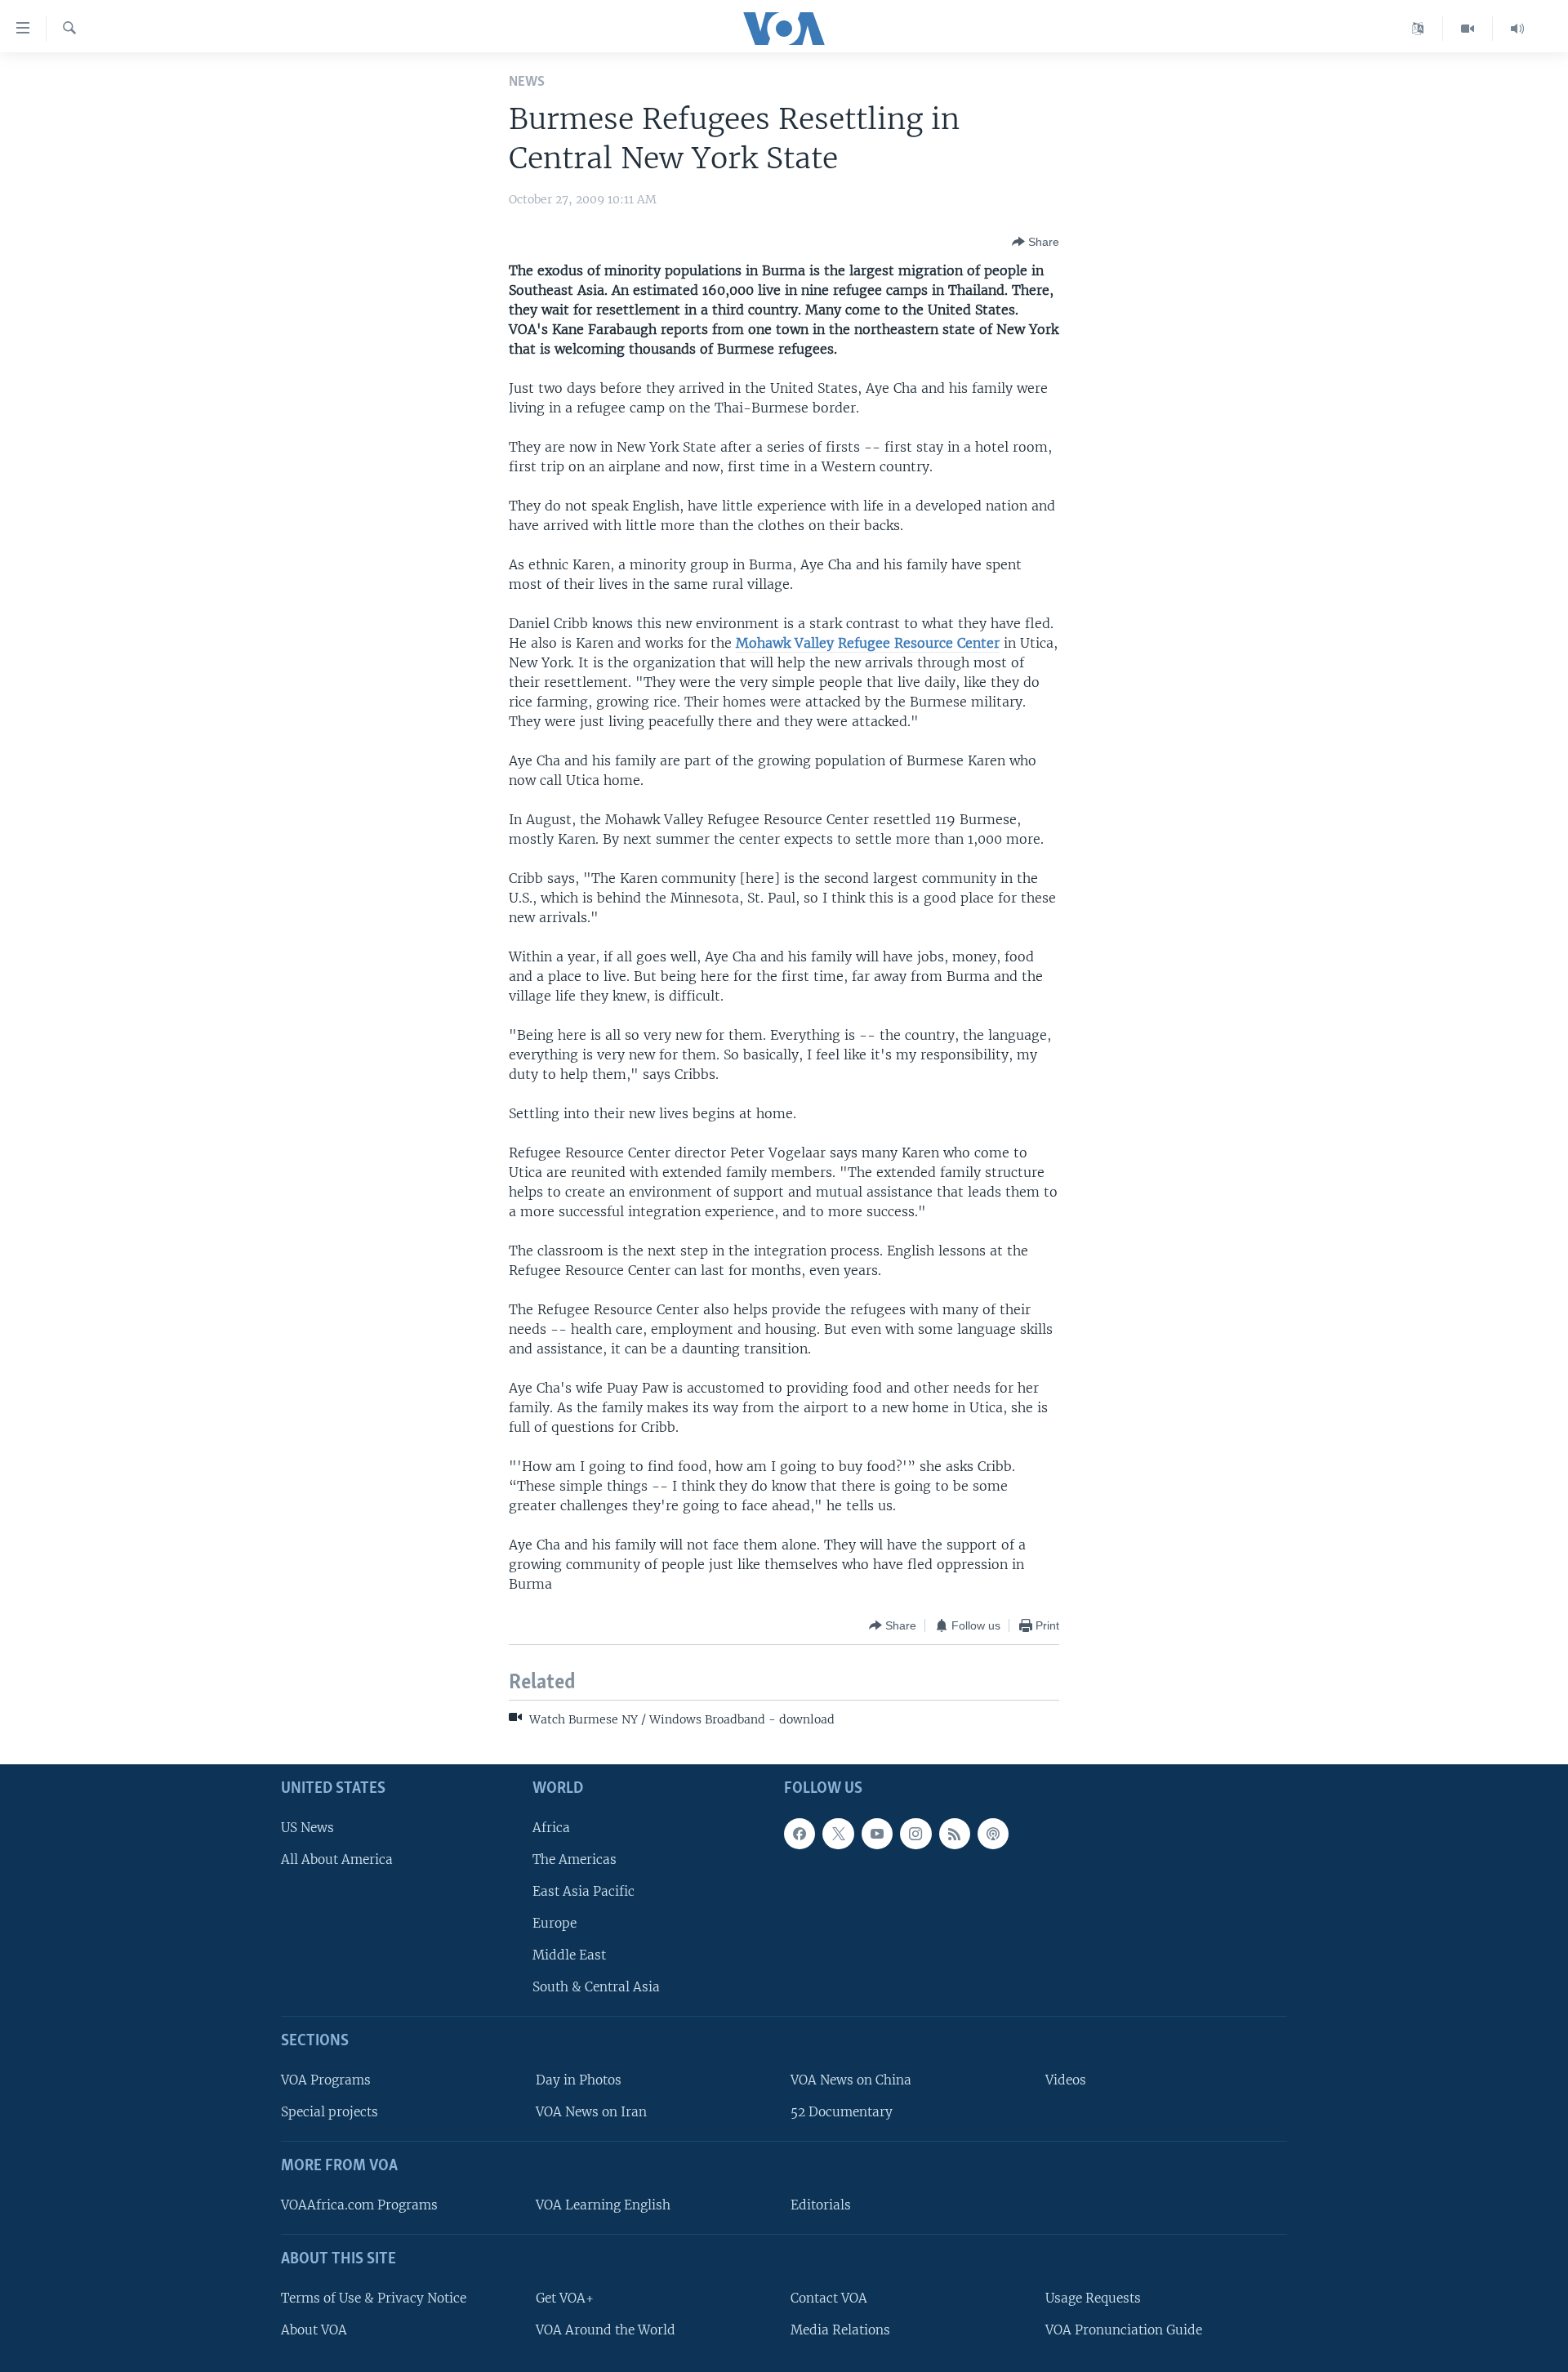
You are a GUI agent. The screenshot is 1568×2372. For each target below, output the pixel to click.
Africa (551, 1827)
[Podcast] (993, 1833)
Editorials (821, 2205)
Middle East (569, 1955)
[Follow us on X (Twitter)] (838, 1833)
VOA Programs (326, 2080)
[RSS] (955, 1833)
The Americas (575, 1859)
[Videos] (1468, 29)
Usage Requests (1093, 2297)
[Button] (1036, 242)
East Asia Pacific (584, 1890)
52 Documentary (842, 2112)
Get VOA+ (565, 2297)
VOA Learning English (603, 2205)
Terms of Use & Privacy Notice (374, 2297)
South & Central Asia (596, 1987)
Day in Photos (579, 2080)
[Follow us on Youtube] (877, 1833)
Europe (555, 1923)
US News (307, 1827)
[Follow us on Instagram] (915, 1833)
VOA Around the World (606, 2329)
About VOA (314, 2329)
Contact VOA (829, 2297)
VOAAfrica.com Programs (359, 2205)
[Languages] (1418, 29)
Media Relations (840, 2329)
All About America (337, 1859)
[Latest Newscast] (1517, 29)
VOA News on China (851, 2080)
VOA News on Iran (591, 2112)
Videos (1066, 2080)
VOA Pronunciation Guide (1124, 2329)
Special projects (330, 2112)
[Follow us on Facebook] (800, 1833)
